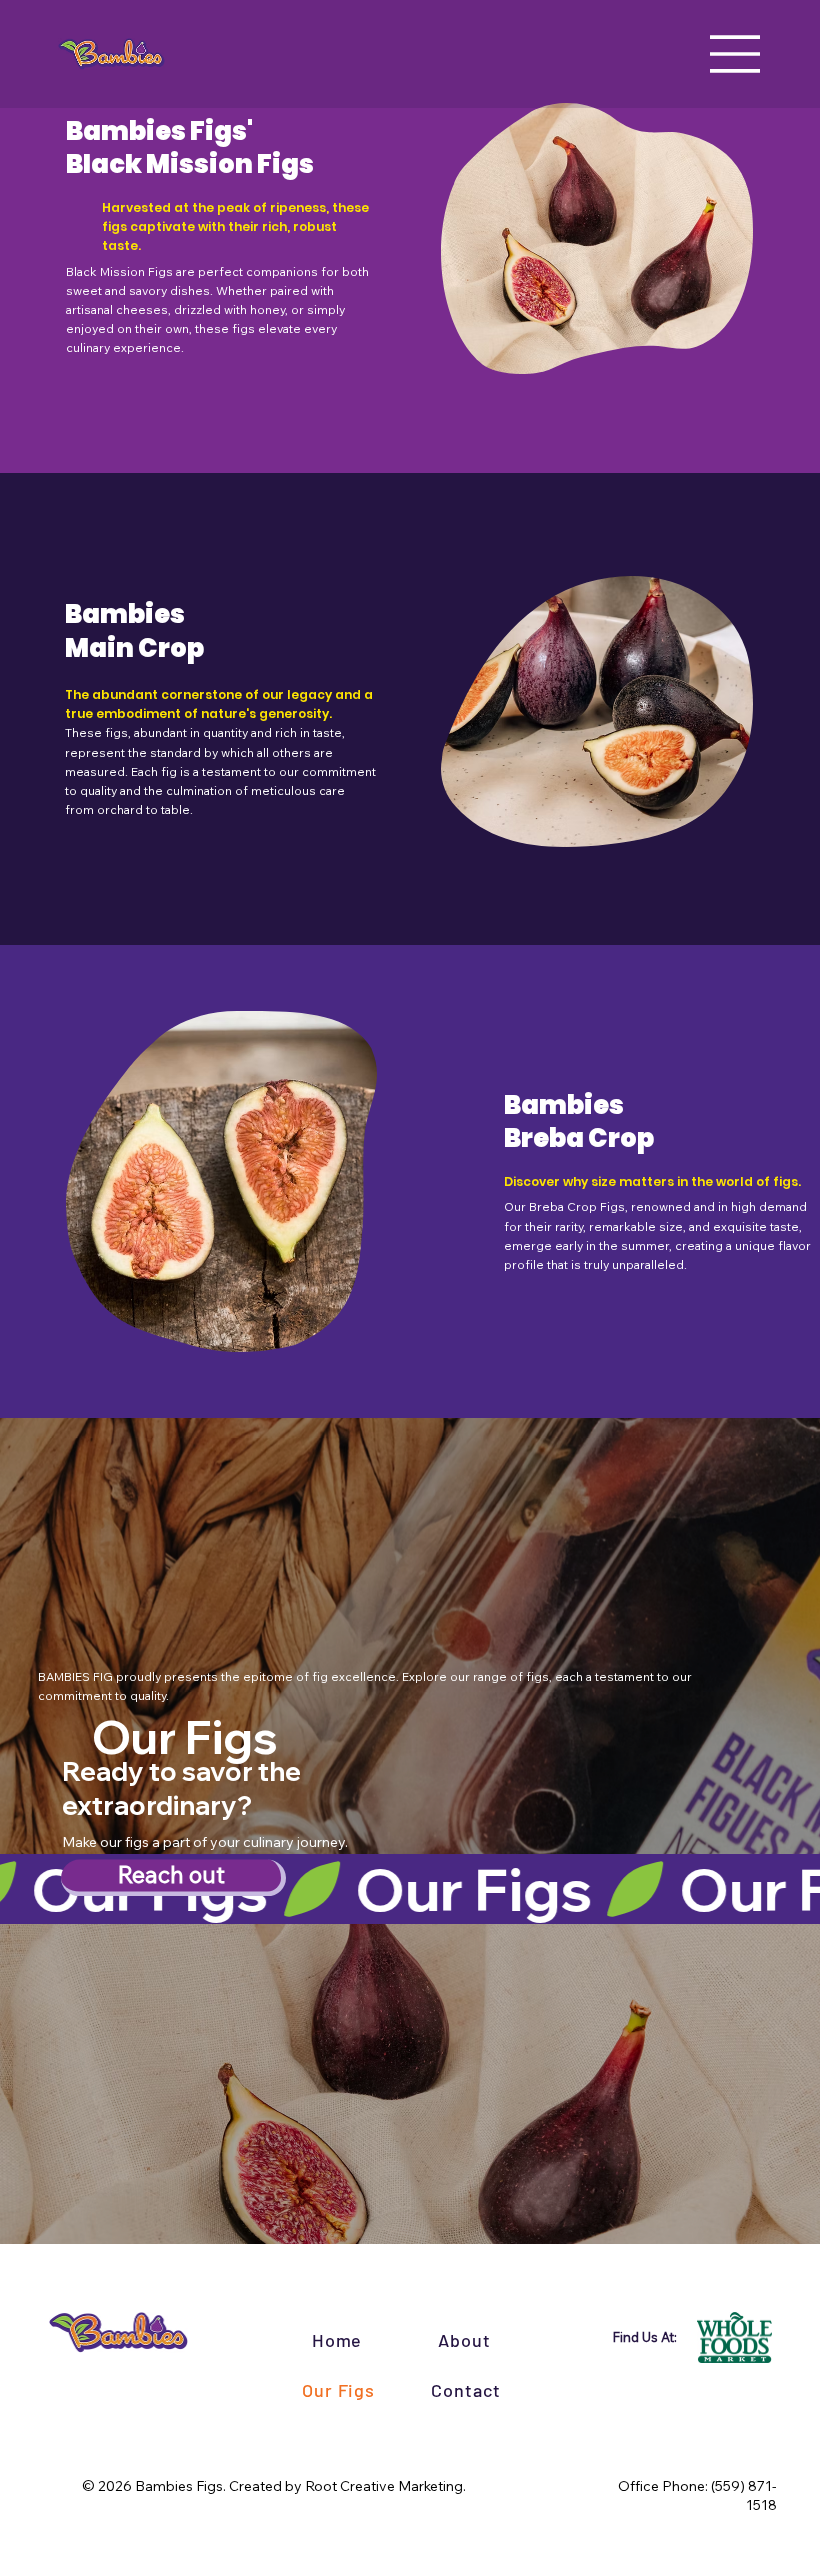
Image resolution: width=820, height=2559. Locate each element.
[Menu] (736, 54)
